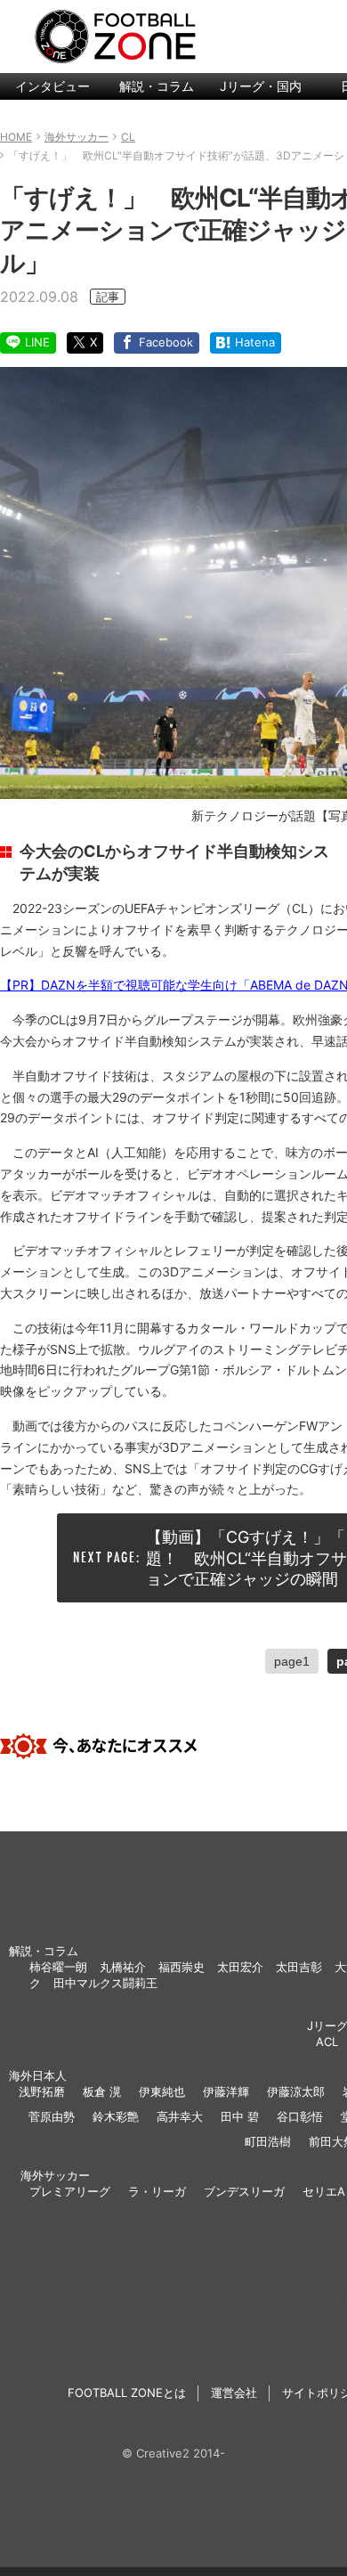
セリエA (324, 2191)
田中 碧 (240, 2116)
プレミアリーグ (70, 2191)
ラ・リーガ (157, 2191)
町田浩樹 (268, 2141)
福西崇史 (182, 1967)
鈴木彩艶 (116, 2116)
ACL (327, 2042)
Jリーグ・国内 (261, 86)
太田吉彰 (299, 1967)
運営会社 (234, 2393)
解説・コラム (157, 86)
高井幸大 (180, 2116)
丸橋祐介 (123, 1967)
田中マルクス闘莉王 (105, 1983)
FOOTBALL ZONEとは (127, 2393)
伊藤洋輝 (226, 2091)
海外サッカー (55, 2175)
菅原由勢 (52, 2116)
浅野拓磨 (42, 2091)
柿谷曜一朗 (58, 1967)
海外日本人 (38, 2075)
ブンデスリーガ (244, 2191)
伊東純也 (162, 2091)
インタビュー (52, 86)
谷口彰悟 (300, 2116)
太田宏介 (240, 1967)
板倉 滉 (102, 2091)
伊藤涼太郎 (296, 2091)
